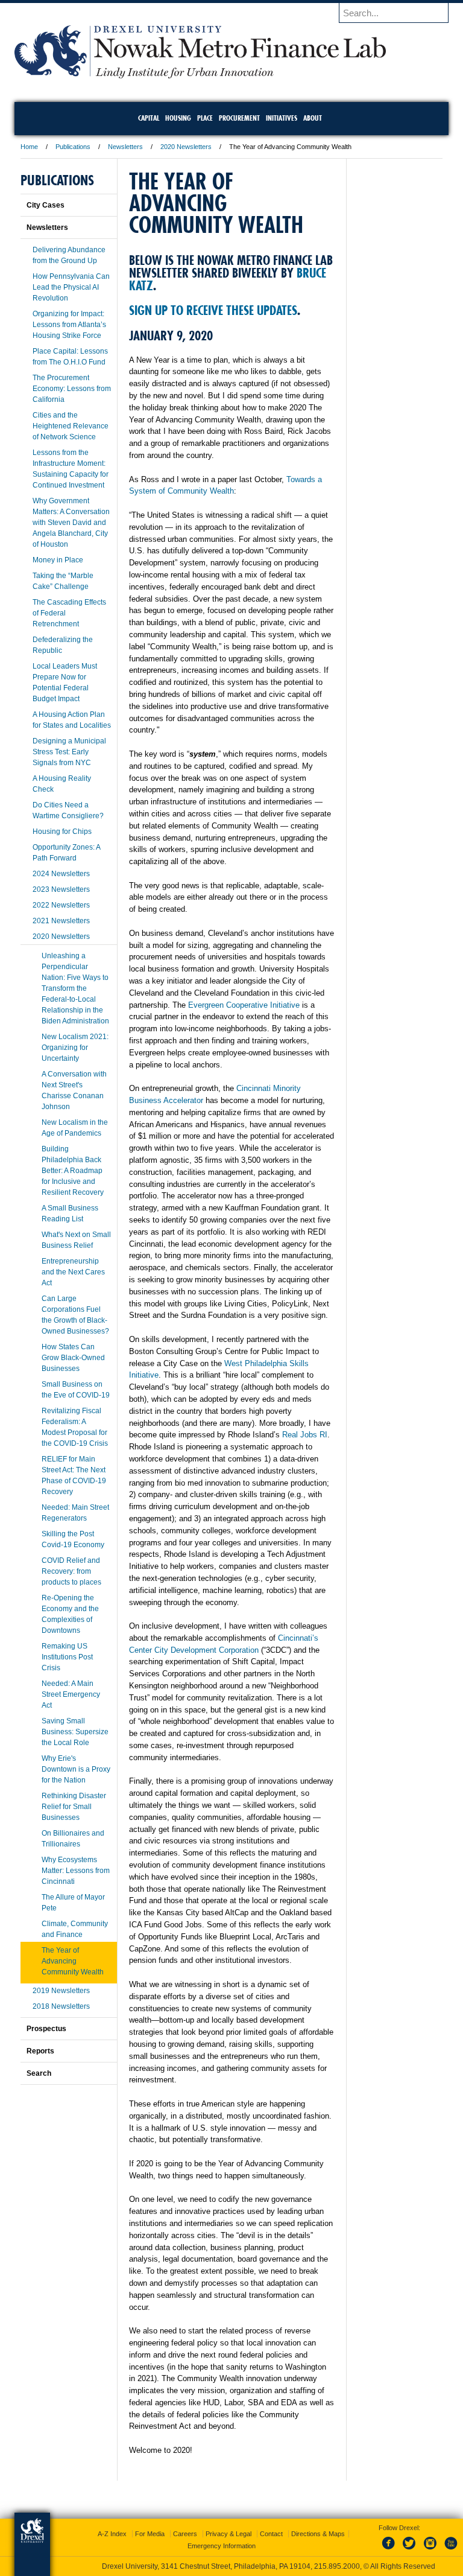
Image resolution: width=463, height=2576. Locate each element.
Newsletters (125, 147)
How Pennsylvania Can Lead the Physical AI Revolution (71, 287)
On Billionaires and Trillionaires (73, 1839)
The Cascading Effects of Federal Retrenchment (69, 613)
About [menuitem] (313, 118)
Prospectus (46, 2029)
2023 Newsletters (61, 889)
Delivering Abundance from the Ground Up (69, 255)
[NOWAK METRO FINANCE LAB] (200, 75)
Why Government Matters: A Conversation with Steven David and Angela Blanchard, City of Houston (71, 523)
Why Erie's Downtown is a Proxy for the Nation (76, 1769)
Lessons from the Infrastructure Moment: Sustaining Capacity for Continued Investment (71, 469)
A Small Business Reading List (70, 1213)
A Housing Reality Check (62, 784)
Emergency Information (222, 2546)
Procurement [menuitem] (239, 118)
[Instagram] (430, 2550)
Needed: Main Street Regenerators (75, 1513)
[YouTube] (450, 2550)
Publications (73, 147)
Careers (185, 2534)
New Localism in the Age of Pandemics (75, 1128)
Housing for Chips (62, 832)
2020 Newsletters (186, 147)
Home (29, 147)
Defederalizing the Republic (63, 645)
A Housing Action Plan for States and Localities (72, 720)
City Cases (46, 205)
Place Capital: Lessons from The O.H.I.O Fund (70, 357)
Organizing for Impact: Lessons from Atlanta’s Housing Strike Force (69, 325)
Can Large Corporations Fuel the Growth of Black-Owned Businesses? (75, 1315)
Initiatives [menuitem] (282, 118)
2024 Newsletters (61, 874)
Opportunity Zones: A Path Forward (66, 853)
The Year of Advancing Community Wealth (73, 1961)
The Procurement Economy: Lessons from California (72, 389)
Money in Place (58, 560)
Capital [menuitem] (149, 118)
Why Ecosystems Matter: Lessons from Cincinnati (76, 1871)
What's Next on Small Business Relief (76, 1240)
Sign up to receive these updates (213, 310)
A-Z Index (112, 2534)
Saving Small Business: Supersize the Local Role (75, 1732)
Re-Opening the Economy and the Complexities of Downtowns (70, 1614)
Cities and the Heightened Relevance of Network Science (71, 426)
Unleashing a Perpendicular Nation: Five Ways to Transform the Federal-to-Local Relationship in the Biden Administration (75, 988)
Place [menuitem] (205, 118)
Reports (40, 2051)
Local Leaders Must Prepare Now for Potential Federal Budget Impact (65, 682)
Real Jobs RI (305, 1435)
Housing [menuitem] (178, 118)
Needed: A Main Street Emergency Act (71, 1694)
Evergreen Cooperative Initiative (244, 1005)
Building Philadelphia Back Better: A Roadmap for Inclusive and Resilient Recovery (73, 1171)
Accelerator (184, 1100)
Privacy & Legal (228, 2534)
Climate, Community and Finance (75, 1929)
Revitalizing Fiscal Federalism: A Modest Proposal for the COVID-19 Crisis (75, 1427)
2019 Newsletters (61, 1991)
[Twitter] (411, 2550)
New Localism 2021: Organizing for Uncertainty (75, 1048)
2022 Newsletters (61, 905)
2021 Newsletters (61, 921)
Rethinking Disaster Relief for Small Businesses (74, 1807)
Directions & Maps (318, 2534)
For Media (150, 2534)
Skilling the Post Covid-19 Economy (73, 1539)
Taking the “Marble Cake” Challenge (63, 581)
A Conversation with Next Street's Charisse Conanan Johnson (74, 1090)
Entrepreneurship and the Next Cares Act (73, 1272)
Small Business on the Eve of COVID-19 (76, 1390)
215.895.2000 (337, 2566)
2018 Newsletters (61, 2006)
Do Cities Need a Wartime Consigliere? (68, 810)
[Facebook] (391, 2550)
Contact (271, 2534)
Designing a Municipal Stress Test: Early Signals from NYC (69, 752)
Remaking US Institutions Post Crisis (67, 1657)
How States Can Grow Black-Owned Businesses (73, 1358)
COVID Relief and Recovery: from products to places (71, 1571)
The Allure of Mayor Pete (73, 1903)
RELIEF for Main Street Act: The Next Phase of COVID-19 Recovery (74, 1475)
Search (39, 2073)
